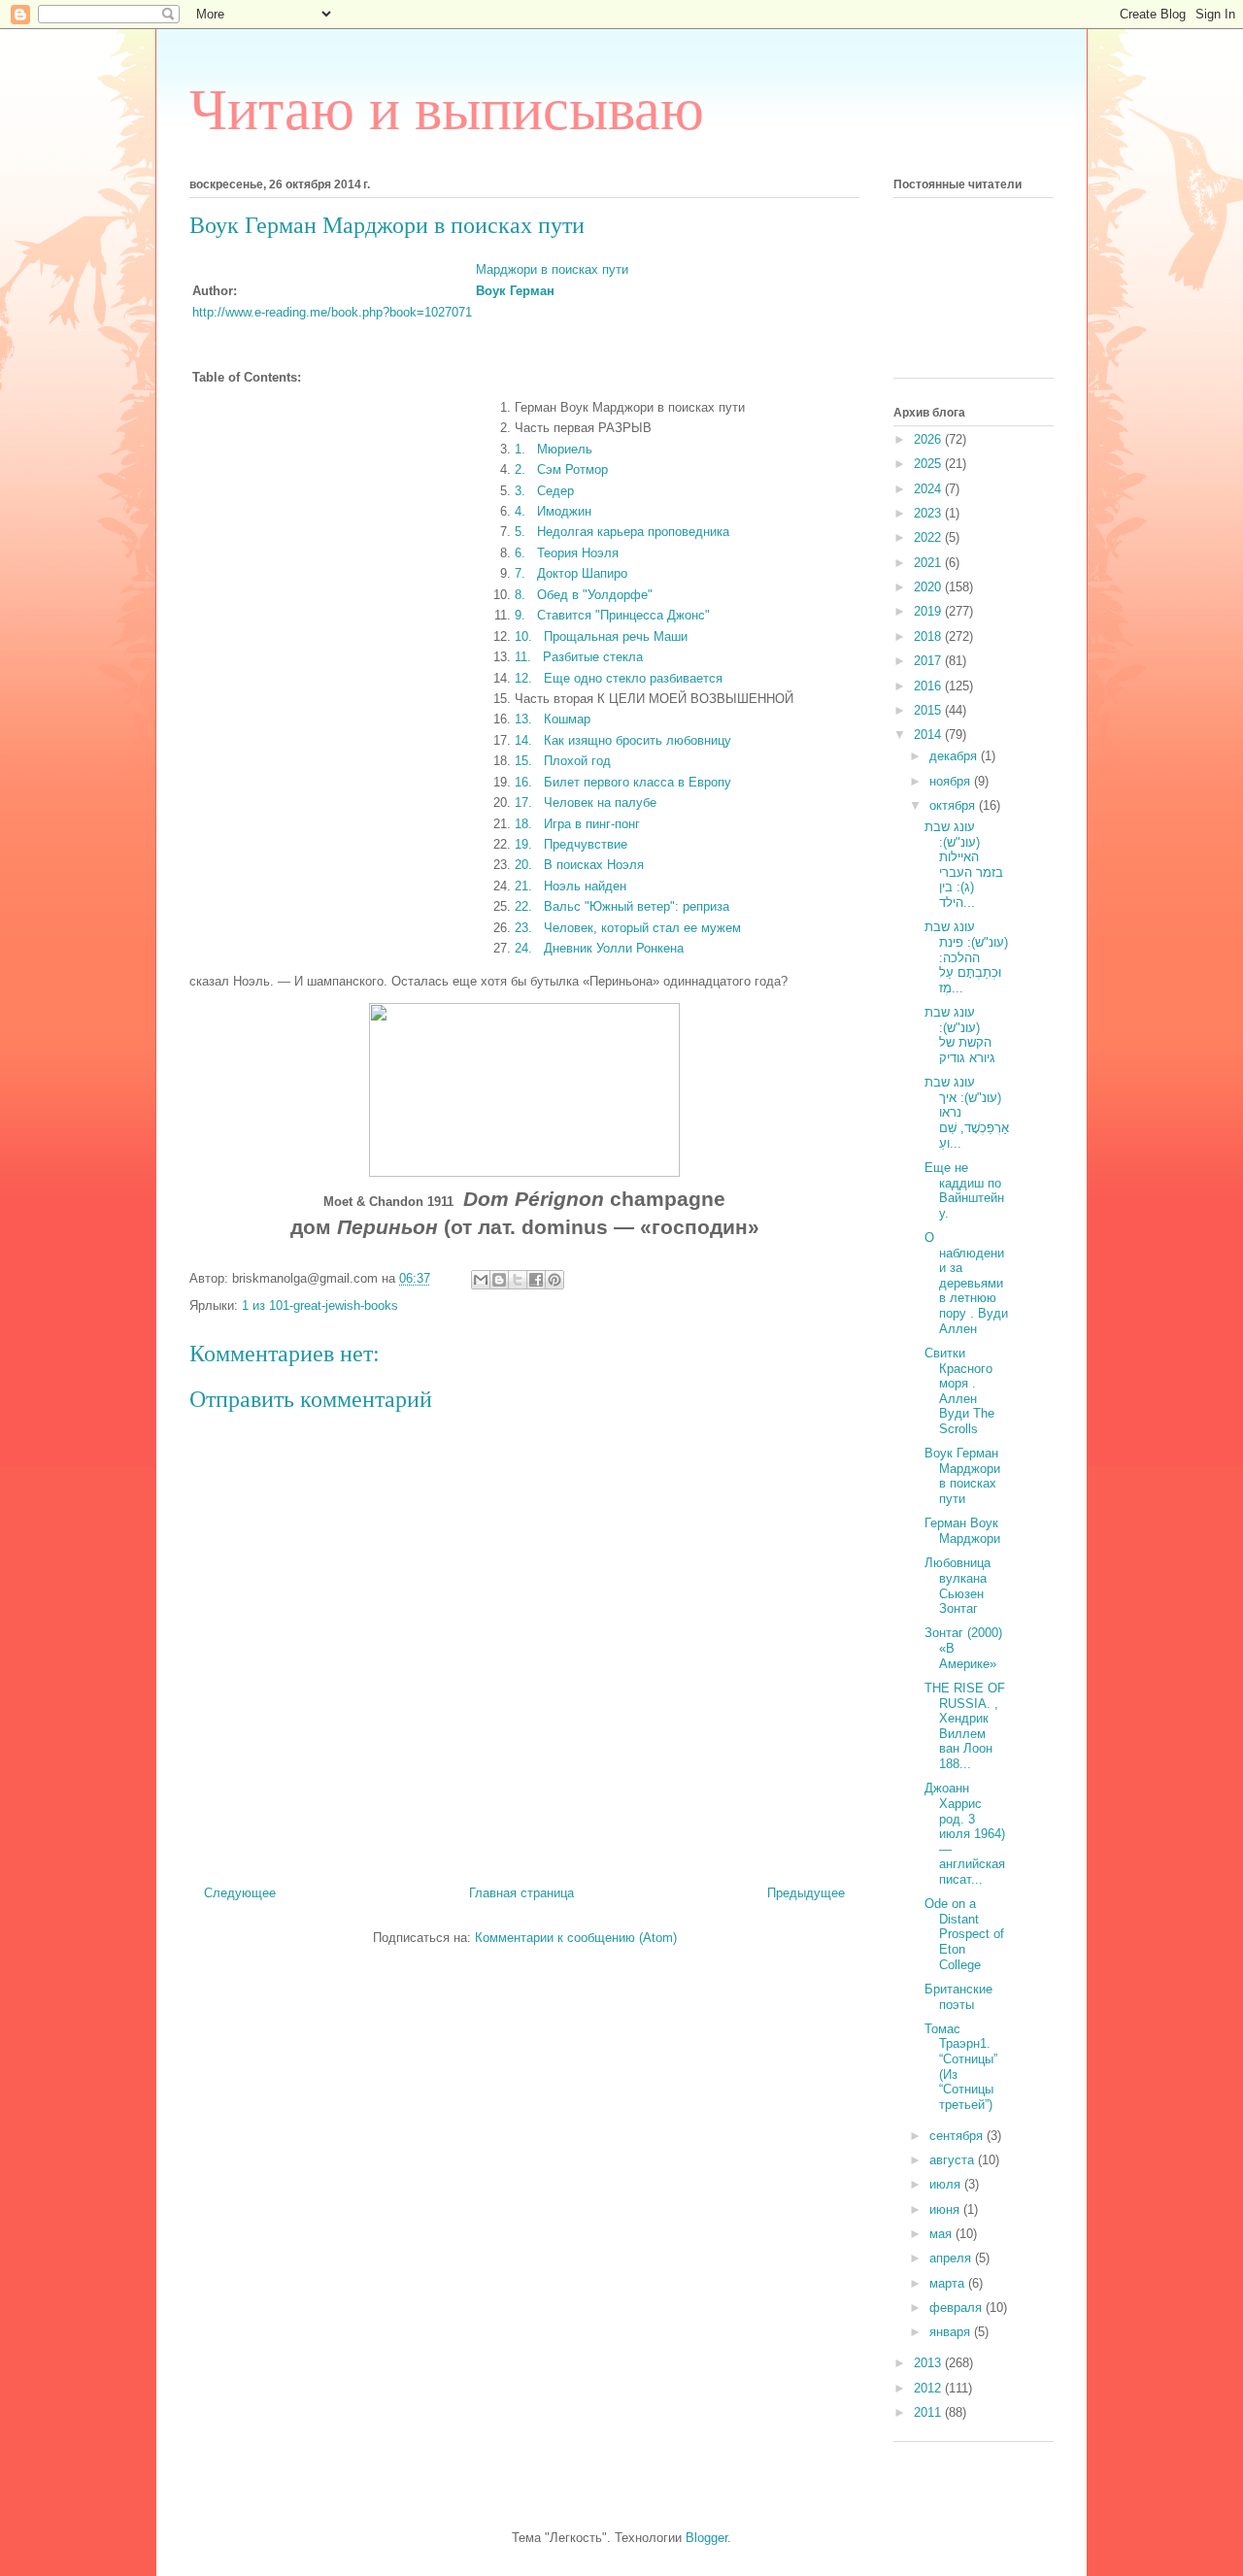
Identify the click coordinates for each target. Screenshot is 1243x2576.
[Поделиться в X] (518, 1280)
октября (954, 805)
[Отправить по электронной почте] (481, 1280)
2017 (929, 661)
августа (954, 2160)
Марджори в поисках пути (552, 269)
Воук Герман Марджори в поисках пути (962, 1476)
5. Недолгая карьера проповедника (622, 532)
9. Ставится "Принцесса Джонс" (612, 615)
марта (949, 2283)
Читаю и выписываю (447, 110)
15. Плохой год (563, 761)
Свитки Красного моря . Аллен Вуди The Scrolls (959, 1391)
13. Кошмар (553, 719)
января (952, 2332)
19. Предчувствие (571, 844)
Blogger (706, 2538)
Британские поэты (958, 1997)
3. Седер (544, 491)
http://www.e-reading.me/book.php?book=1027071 (332, 312)
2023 (929, 513)
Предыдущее (806, 1893)
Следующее (240, 1893)
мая (942, 2234)
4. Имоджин (553, 511)
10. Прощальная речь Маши (601, 636)
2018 (929, 636)
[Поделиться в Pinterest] (554, 1280)
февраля (957, 2308)
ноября (952, 781)
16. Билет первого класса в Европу (623, 782)
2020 (929, 587)
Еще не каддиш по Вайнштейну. (964, 1190)
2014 (929, 735)
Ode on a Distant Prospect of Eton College (964, 1934)
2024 (929, 489)
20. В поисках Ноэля (579, 865)
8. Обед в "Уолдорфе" (584, 595)
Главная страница (521, 1893)
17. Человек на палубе (586, 803)
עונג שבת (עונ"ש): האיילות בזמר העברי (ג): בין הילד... (964, 865)
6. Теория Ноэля (567, 553)
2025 (929, 464)
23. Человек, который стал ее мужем (628, 928)
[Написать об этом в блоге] (499, 1280)
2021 (929, 563)
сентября (958, 2136)
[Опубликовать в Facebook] (536, 1280)
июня (946, 2209)
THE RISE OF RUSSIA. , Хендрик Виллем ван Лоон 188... (965, 1726)
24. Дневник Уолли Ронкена (599, 948)
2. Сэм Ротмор (561, 469)
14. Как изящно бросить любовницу (623, 740)
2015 (929, 710)
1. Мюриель (554, 449)
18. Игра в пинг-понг (577, 824)
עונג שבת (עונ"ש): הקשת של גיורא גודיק (960, 1035)
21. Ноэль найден (571, 886)
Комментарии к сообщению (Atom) (576, 1938)
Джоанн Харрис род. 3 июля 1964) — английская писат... (965, 1834)
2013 (929, 2363)
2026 (929, 439)
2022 (929, 537)
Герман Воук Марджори (962, 1531)
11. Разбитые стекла (579, 657)
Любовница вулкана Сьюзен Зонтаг (957, 1586)
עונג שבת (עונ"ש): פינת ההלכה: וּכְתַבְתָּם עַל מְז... (966, 957)
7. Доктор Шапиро (571, 573)
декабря (955, 756)
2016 (929, 686)
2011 (929, 2412)
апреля (952, 2258)
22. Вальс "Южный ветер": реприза (622, 906)
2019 (929, 611)
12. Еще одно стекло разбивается (619, 678)
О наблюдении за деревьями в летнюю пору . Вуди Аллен (966, 1283)
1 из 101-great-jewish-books (320, 1305)
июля (947, 2184)
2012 (929, 2388)
